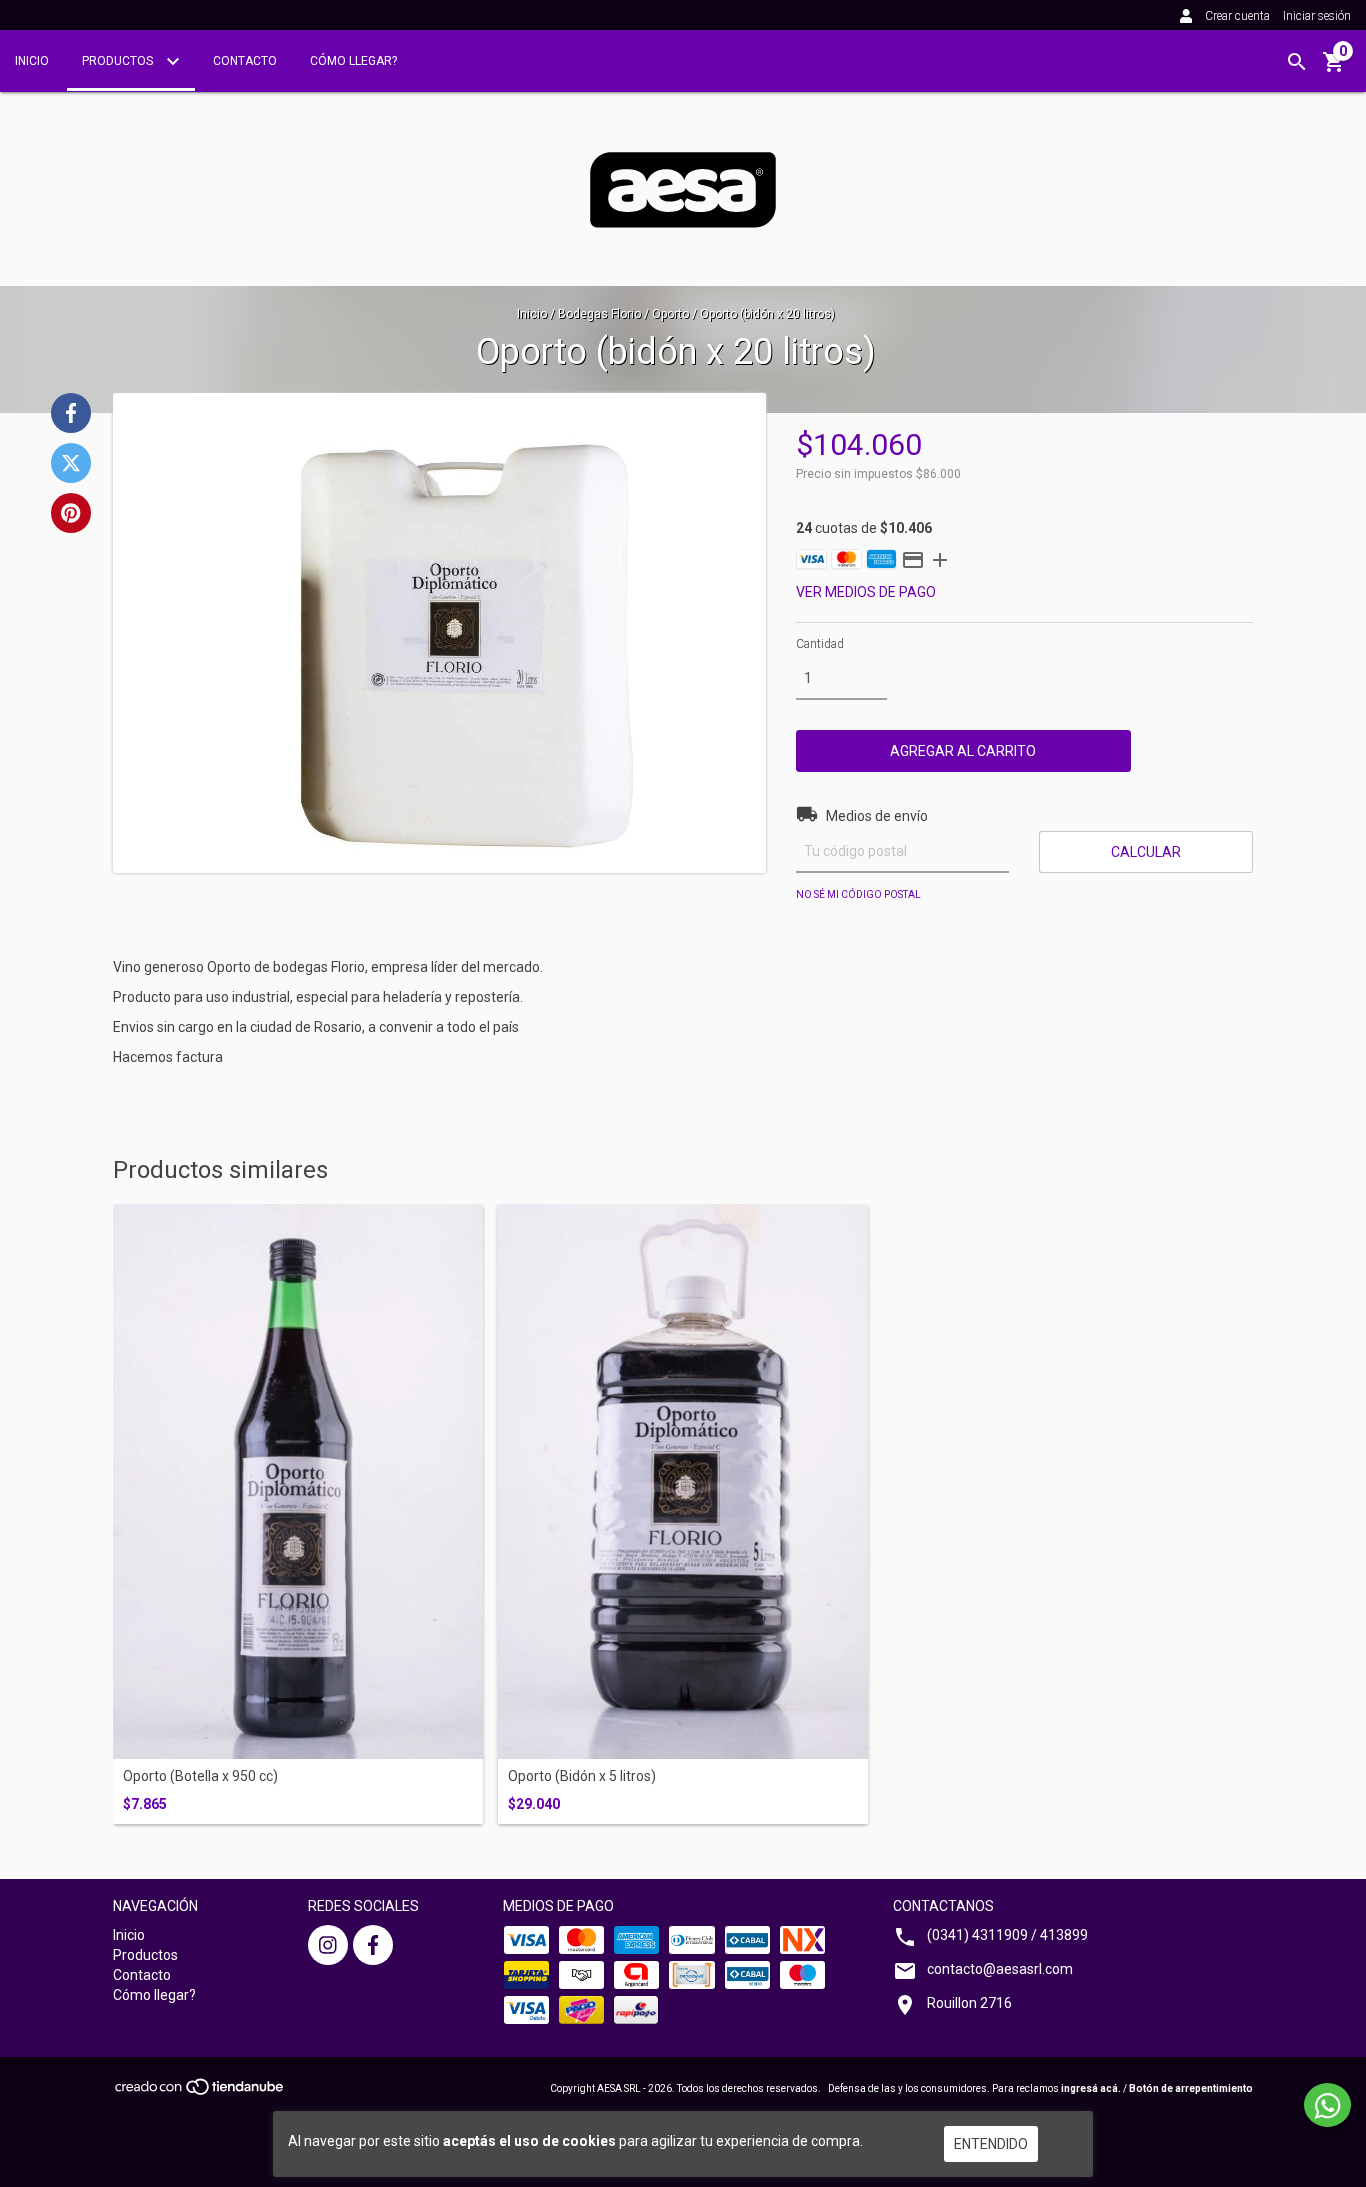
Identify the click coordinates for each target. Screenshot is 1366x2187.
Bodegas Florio (599, 314)
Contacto (245, 61)
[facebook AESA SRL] (373, 1945)
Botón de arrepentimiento (1191, 2088)
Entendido (991, 2144)
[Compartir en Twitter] (71, 463)
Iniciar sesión (1317, 16)
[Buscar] (1297, 62)
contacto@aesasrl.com (1000, 1969)
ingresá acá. (1091, 2088)
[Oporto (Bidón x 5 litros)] (683, 1482)
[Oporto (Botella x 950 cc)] (298, 1482)
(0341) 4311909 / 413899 (1007, 1935)
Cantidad (820, 644)
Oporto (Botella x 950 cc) (200, 1776)
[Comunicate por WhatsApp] (1327, 2105)
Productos (119, 61)
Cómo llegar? (353, 61)
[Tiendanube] (200, 2092)
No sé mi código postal (858, 894)
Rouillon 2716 (969, 2003)
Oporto (670, 314)
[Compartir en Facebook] (71, 413)
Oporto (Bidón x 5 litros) (582, 1776)
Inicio (32, 61)
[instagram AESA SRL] (328, 1945)
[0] (1334, 69)
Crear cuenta (1237, 16)
